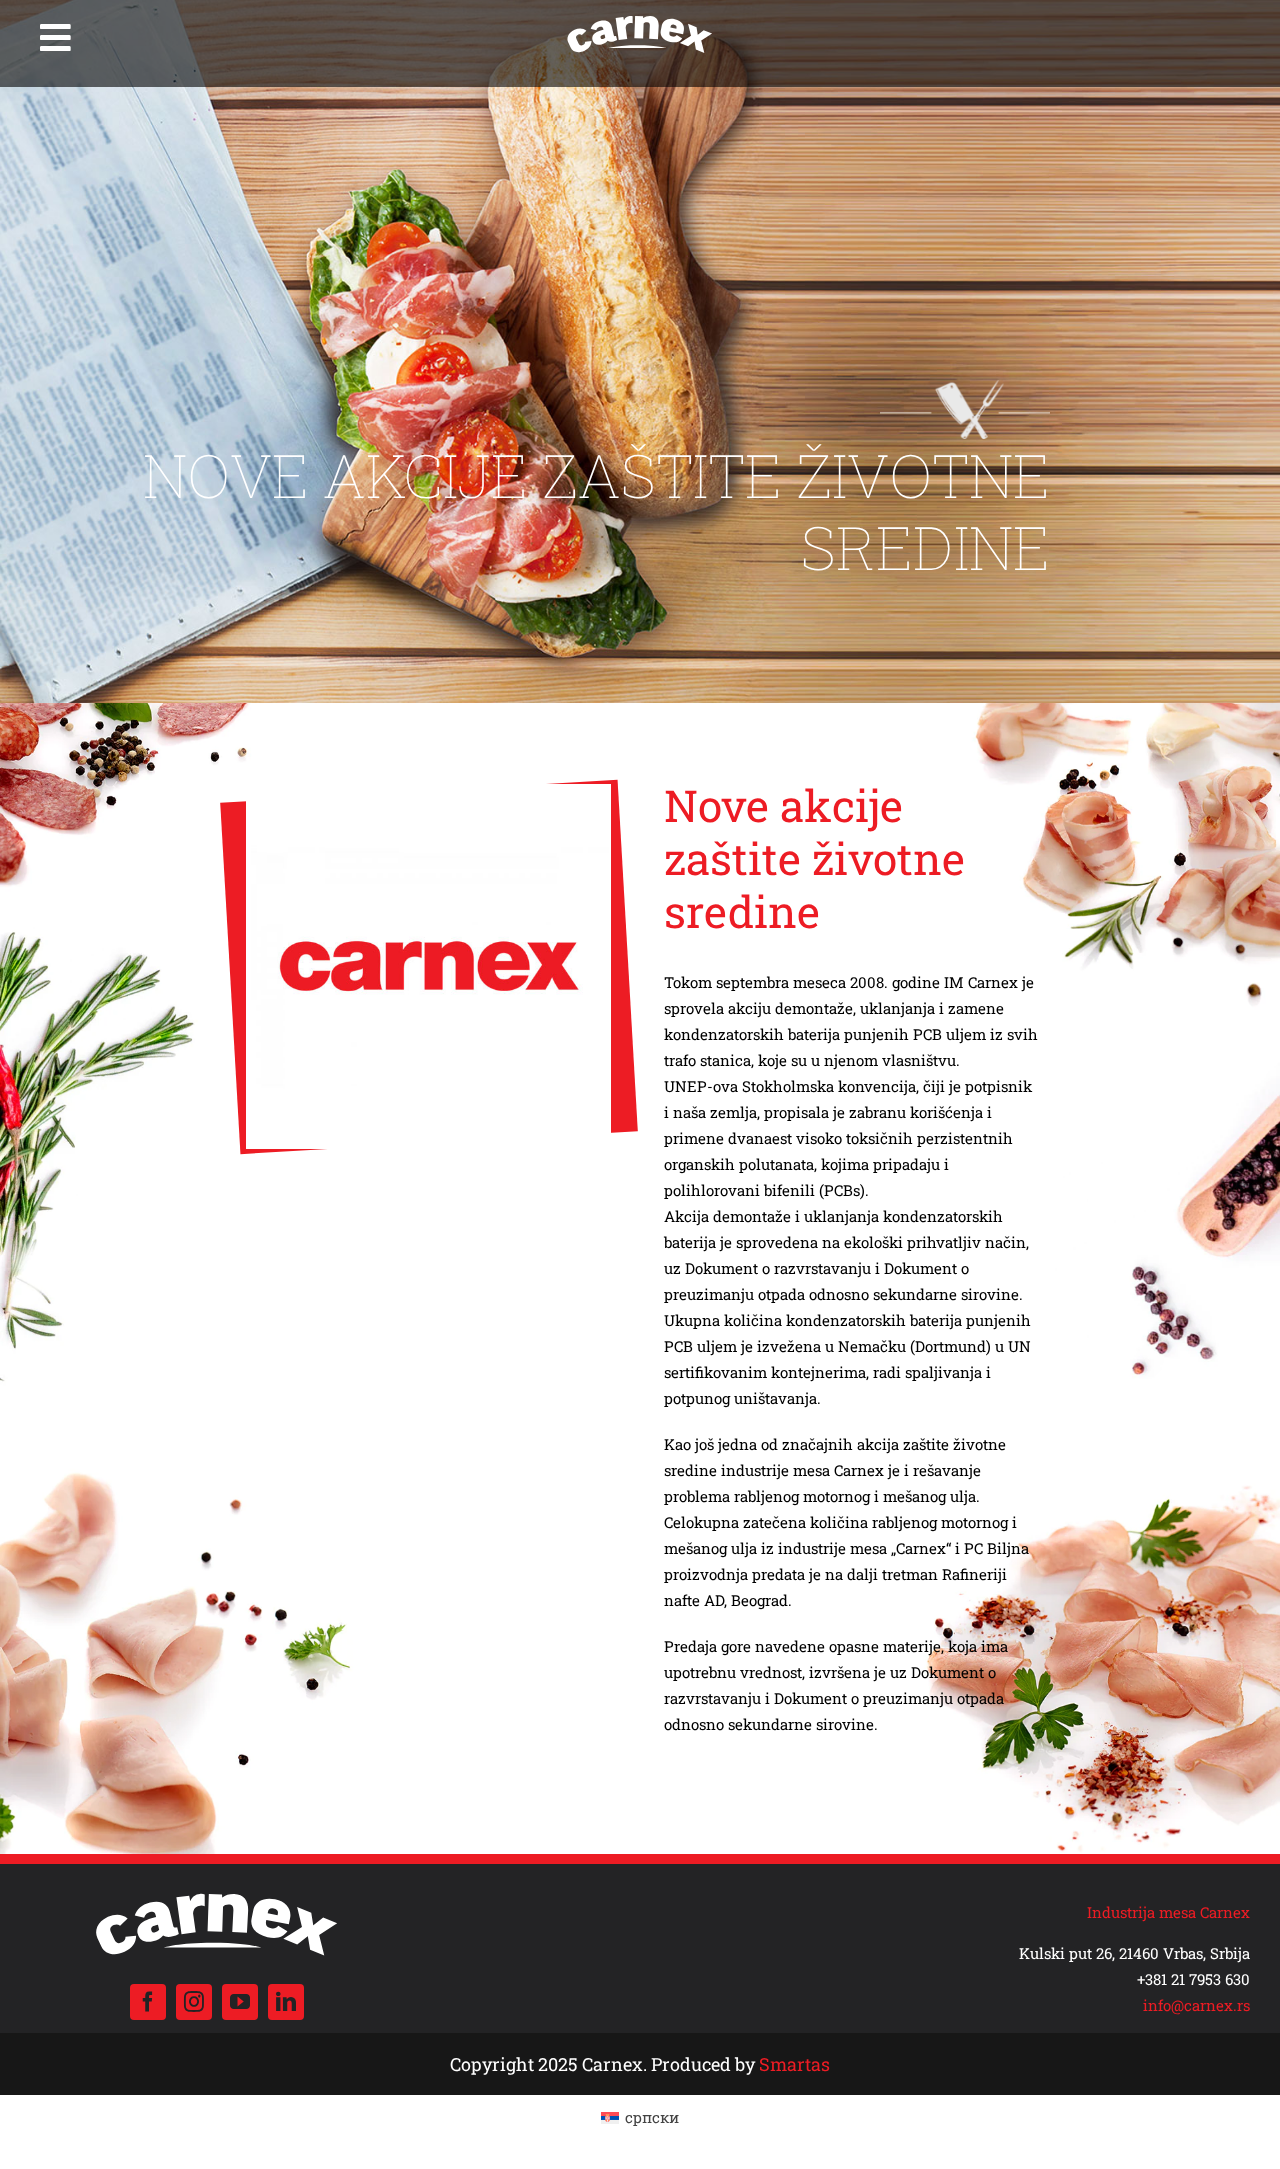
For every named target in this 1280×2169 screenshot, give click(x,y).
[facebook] (148, 2002)
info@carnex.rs (1196, 2005)
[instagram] (194, 2002)
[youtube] (240, 2002)
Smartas (794, 2064)
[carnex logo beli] (640, 17)
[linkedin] (286, 2002)
